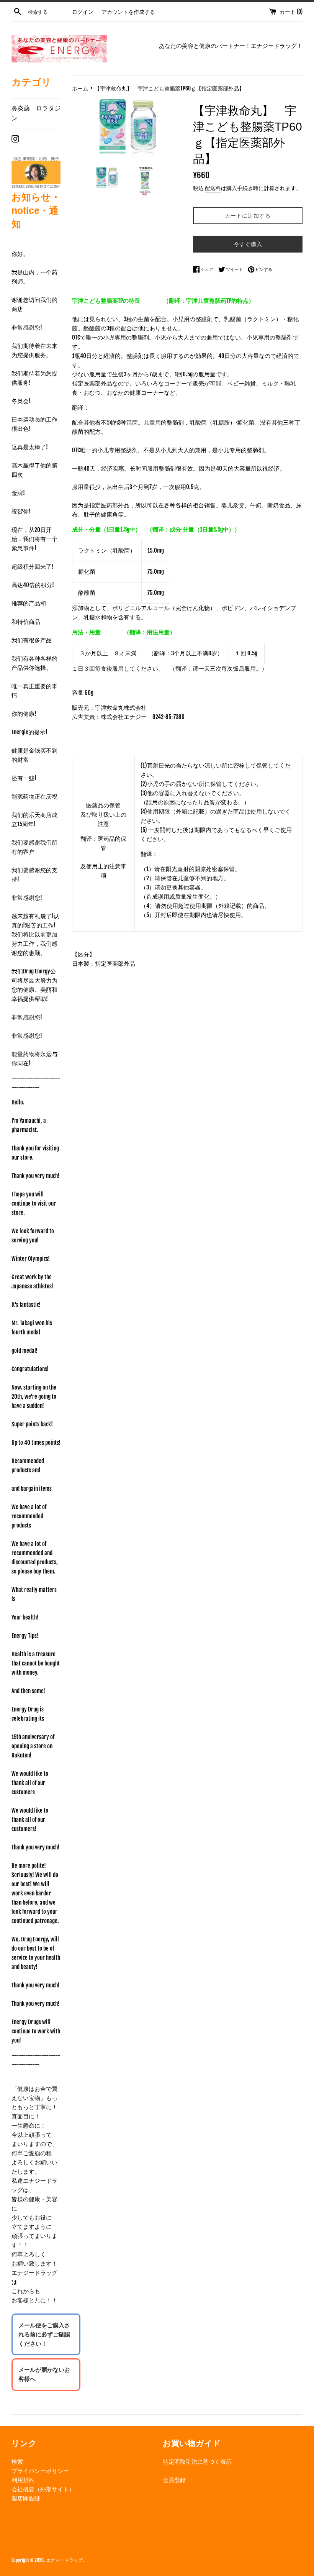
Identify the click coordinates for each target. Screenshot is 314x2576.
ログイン (83, 12)
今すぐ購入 (248, 244)
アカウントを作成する (128, 12)
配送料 (213, 188)
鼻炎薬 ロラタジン (36, 113)
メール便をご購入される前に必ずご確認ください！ (44, 2334)
